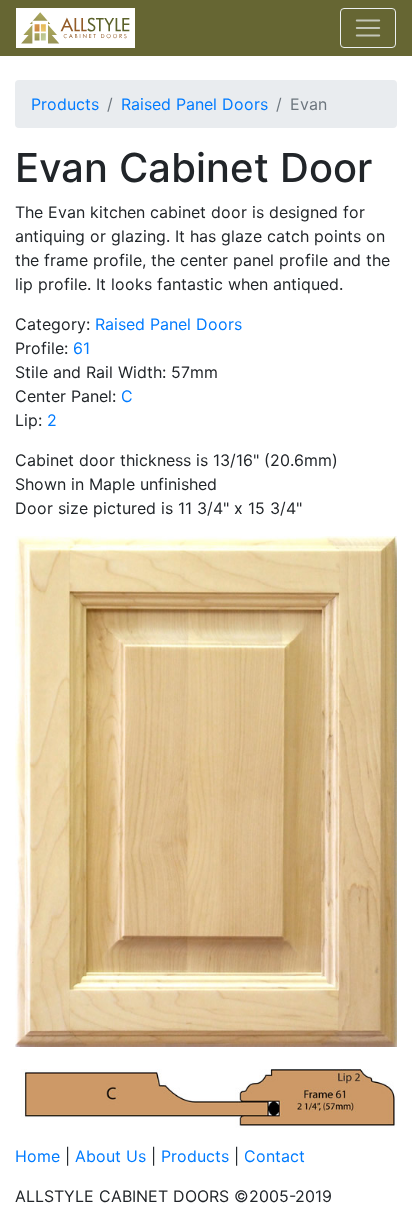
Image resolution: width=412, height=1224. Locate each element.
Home (37, 1156)
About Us (110, 1156)
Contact (274, 1156)
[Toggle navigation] (368, 28)
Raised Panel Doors (194, 104)
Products (65, 104)
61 (81, 348)
